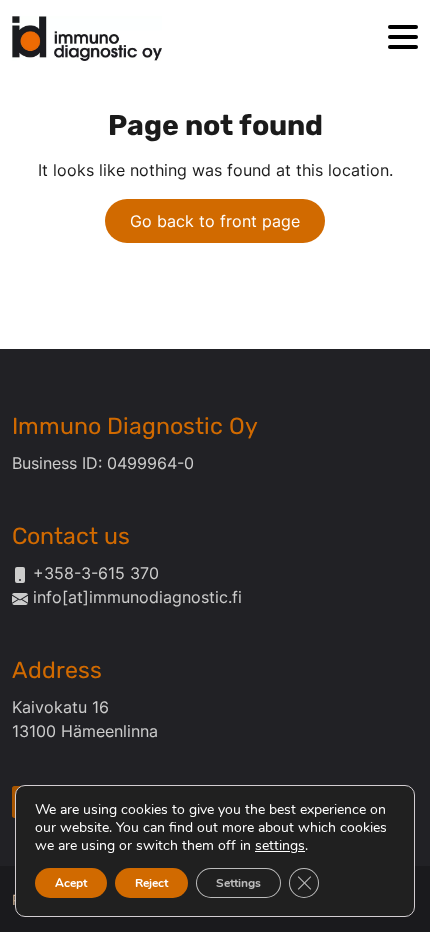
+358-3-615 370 (96, 573)
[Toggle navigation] (403, 38)
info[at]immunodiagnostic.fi (137, 597)
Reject (151, 883)
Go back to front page (215, 221)
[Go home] (87, 38)
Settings (238, 883)
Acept (71, 883)
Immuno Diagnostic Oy (135, 426)
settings (280, 846)
